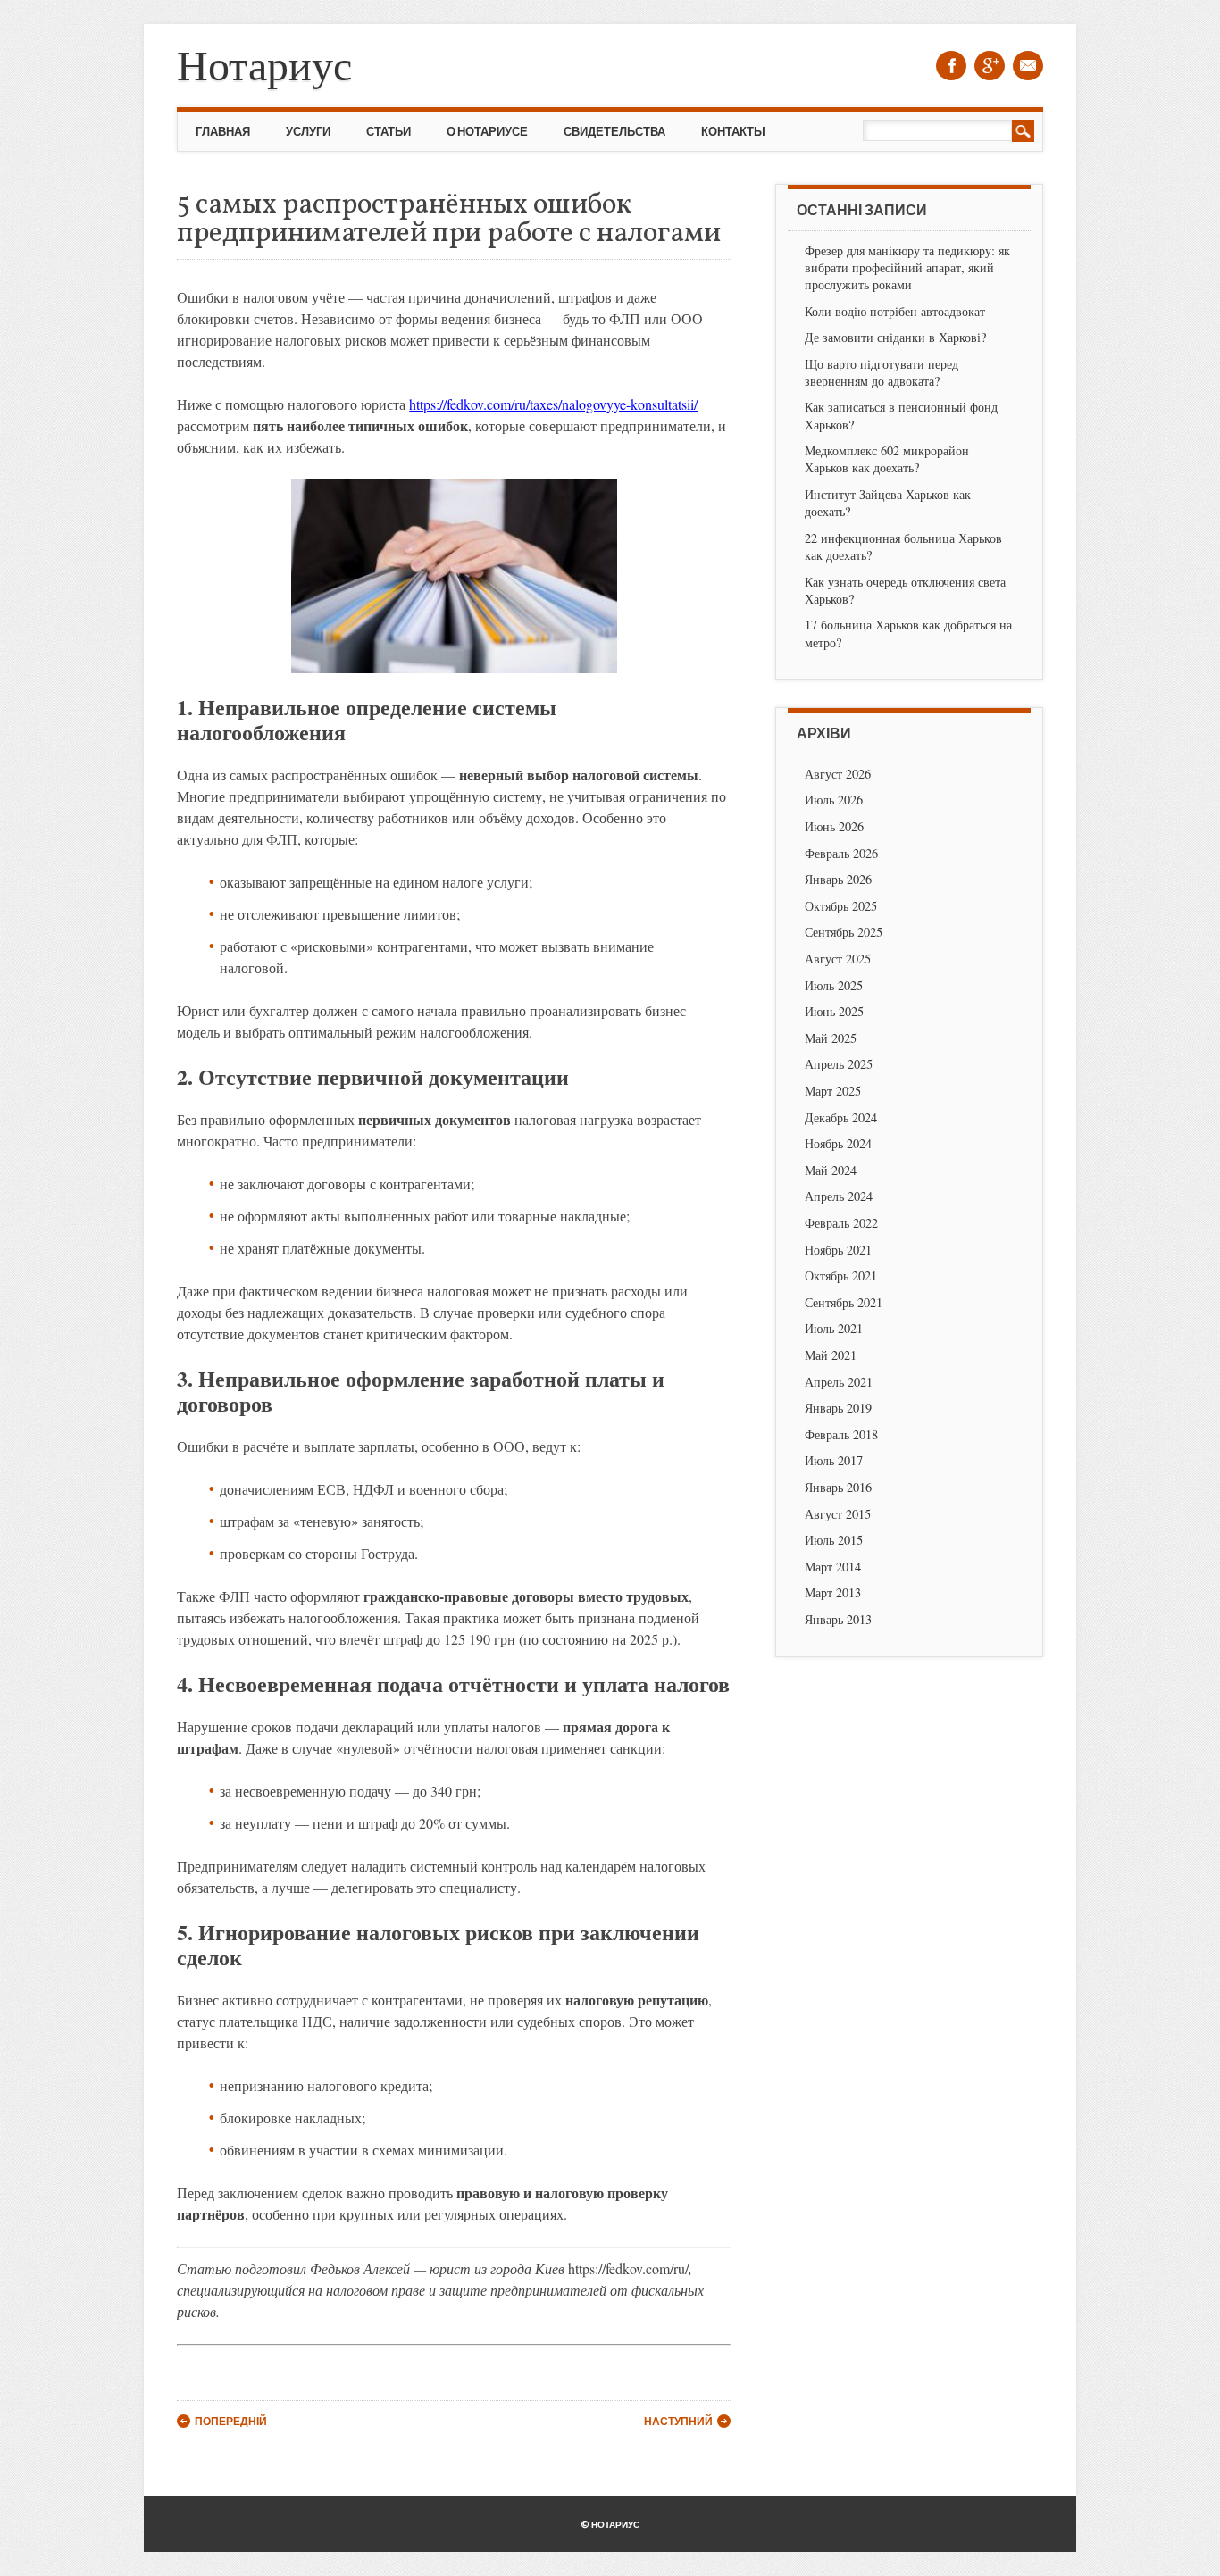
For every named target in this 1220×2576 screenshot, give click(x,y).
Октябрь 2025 (841, 906)
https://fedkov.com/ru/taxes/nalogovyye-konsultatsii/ (553, 404)
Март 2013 (833, 1592)
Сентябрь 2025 (844, 932)
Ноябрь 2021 (838, 1250)
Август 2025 (838, 959)
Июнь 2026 (834, 826)
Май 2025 (831, 1038)
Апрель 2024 (839, 1196)
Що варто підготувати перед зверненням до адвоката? (882, 372)
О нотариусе (487, 131)
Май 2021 (831, 1355)
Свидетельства (614, 131)
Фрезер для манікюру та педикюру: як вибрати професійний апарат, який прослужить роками (907, 267)
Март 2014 (833, 1567)
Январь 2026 (838, 879)
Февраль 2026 (841, 853)
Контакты (733, 131)
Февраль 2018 (841, 1434)
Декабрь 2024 (841, 1117)
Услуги (308, 131)
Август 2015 (838, 1514)
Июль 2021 (834, 1328)
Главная (223, 131)
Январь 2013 (838, 1619)
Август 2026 (838, 774)
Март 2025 (833, 1091)
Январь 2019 (838, 1408)
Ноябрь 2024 (838, 1143)
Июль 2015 (834, 1540)
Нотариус (264, 63)
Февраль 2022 (841, 1223)
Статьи (389, 131)
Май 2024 (831, 1170)
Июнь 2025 (834, 1011)
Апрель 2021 (839, 1382)
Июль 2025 (834, 985)
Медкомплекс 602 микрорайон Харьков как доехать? (887, 459)
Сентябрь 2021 (844, 1302)
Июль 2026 (834, 800)
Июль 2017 (834, 1460)
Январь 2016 (838, 1487)
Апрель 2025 (839, 1064)
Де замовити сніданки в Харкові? (895, 337)
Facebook (951, 66)
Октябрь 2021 (841, 1275)
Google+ (990, 66)
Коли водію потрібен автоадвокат (895, 311)
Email (1028, 66)
